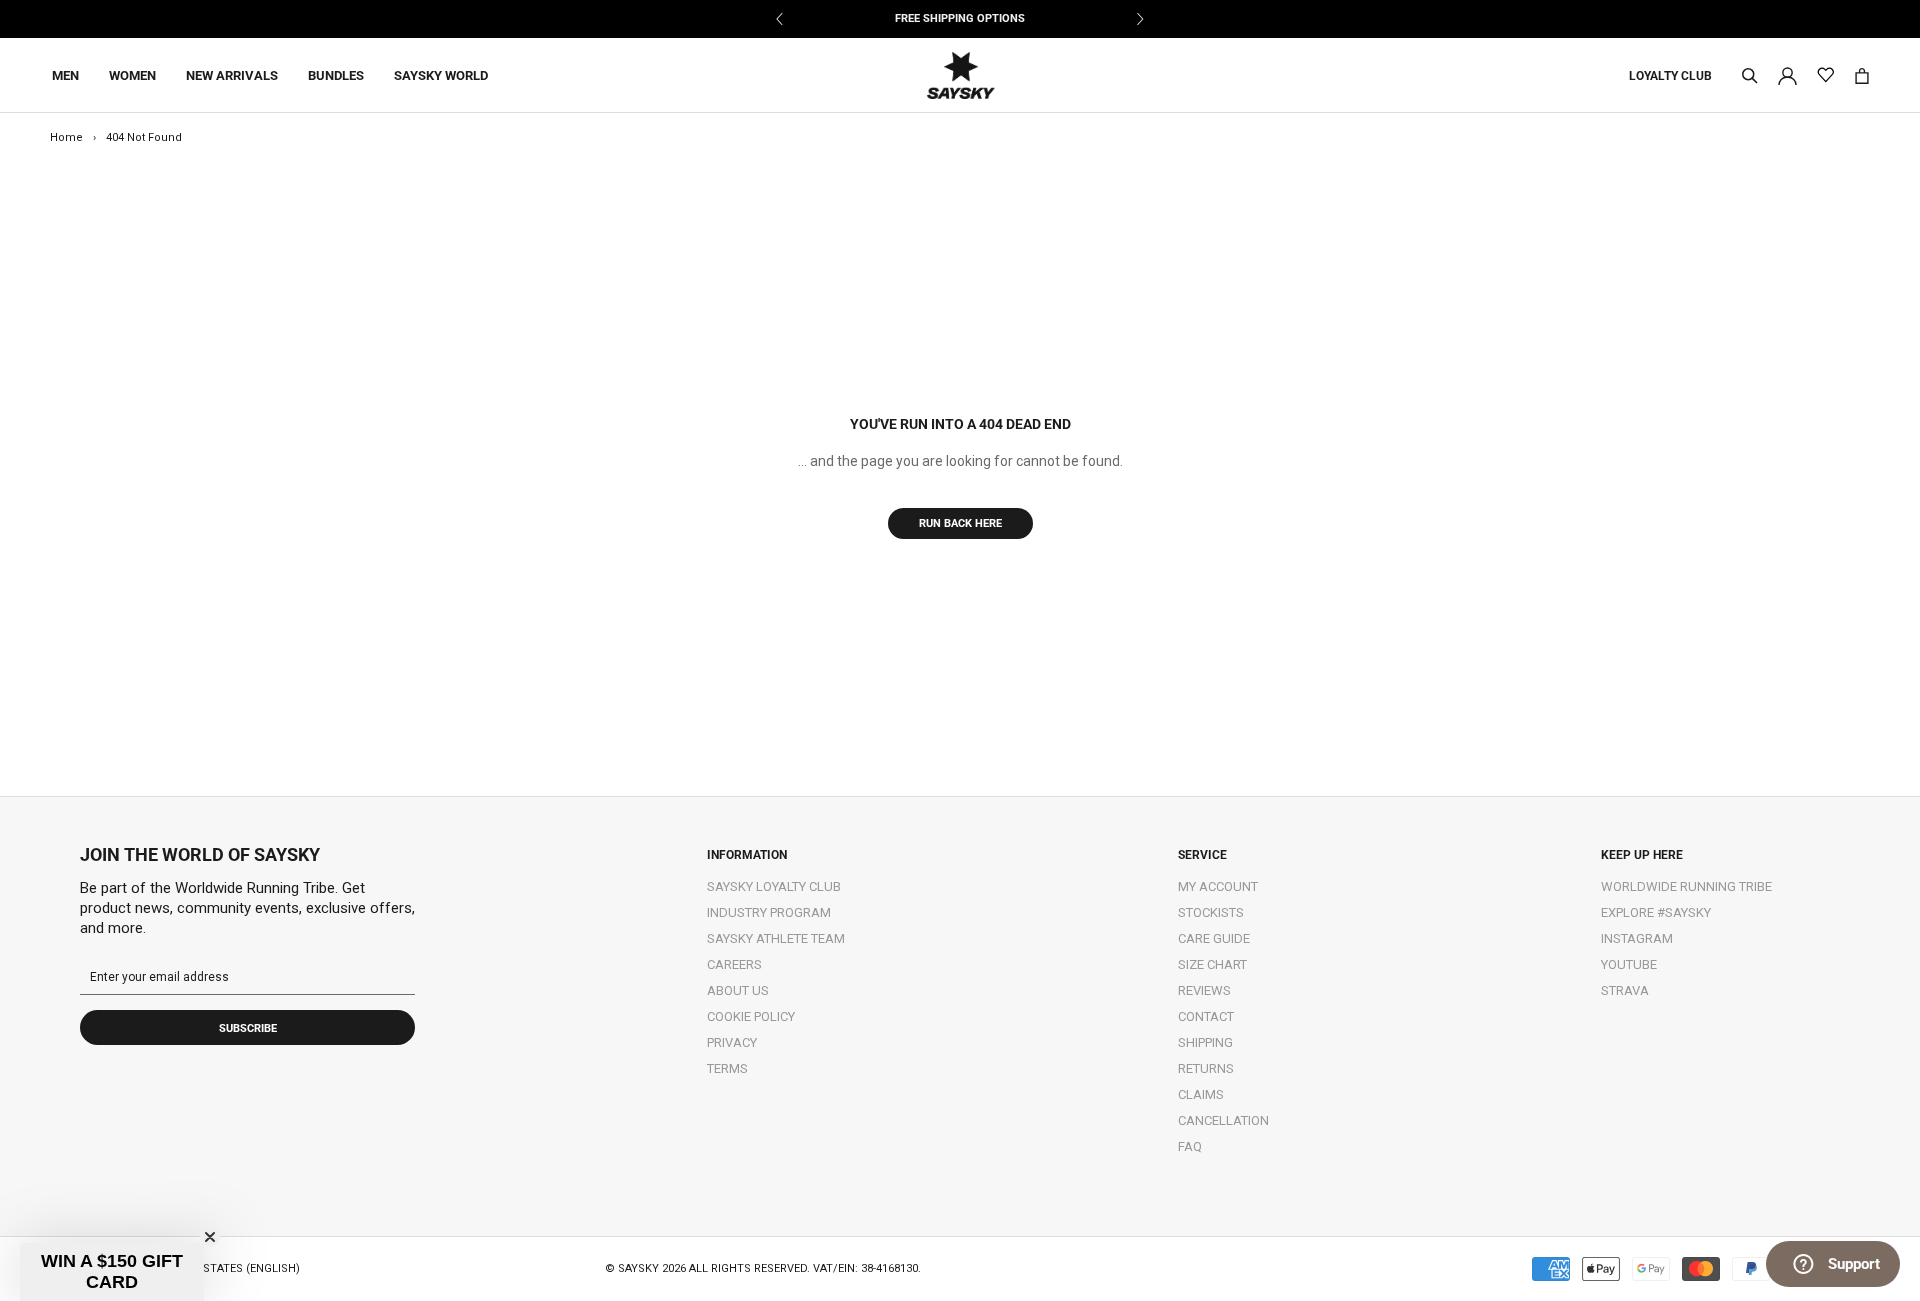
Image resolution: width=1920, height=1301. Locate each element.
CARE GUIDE (1214, 938)
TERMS (727, 1068)
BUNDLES (336, 75)
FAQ (1190, 1146)
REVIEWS (1204, 990)
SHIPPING (1205, 1042)
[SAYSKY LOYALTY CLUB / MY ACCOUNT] (1787, 74)
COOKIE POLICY (751, 1016)
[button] (112, 1272)
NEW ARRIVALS (232, 75)
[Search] (1750, 76)
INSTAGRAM (1637, 938)
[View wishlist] (1825, 75)
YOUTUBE (1629, 964)
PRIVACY (732, 1042)
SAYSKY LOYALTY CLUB (774, 886)
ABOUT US (738, 990)
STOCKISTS (1211, 912)
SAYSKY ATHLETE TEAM (776, 938)
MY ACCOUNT (1218, 886)
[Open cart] (1862, 76)
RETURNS (1206, 1068)
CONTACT (1206, 1016)
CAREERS (734, 964)
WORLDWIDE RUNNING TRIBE (1686, 886)
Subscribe (248, 1028)
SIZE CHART (1212, 964)
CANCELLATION (1223, 1120)
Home (66, 137)
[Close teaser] (210, 1237)
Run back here (960, 523)
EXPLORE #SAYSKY (1656, 912)
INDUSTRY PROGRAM (769, 912)
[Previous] (780, 19)
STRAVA (1625, 990)
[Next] (1139, 19)
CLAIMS (1201, 1094)
